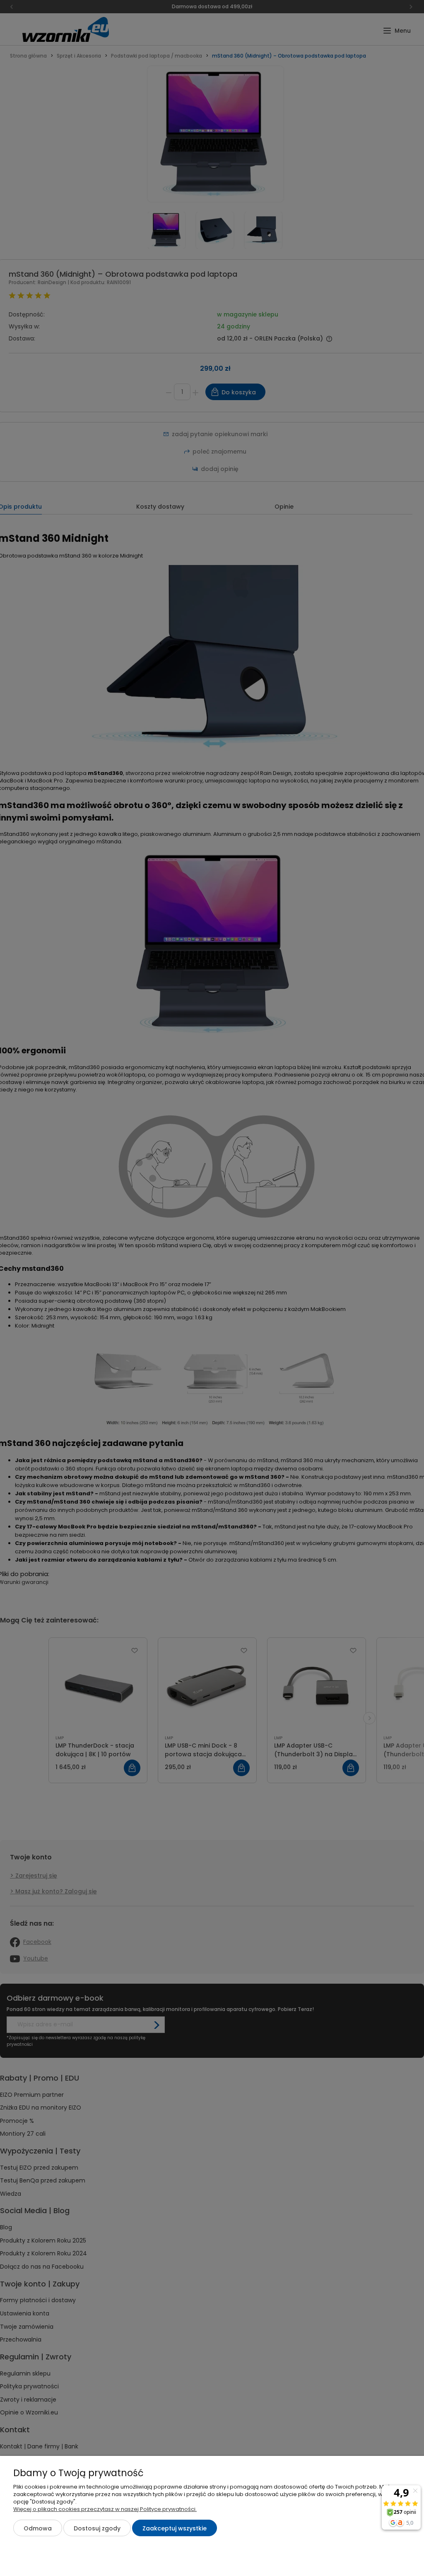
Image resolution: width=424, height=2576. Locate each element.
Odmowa (38, 2528)
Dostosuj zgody (97, 2528)
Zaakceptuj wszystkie (175, 2528)
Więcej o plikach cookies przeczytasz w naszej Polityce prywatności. (105, 2509)
